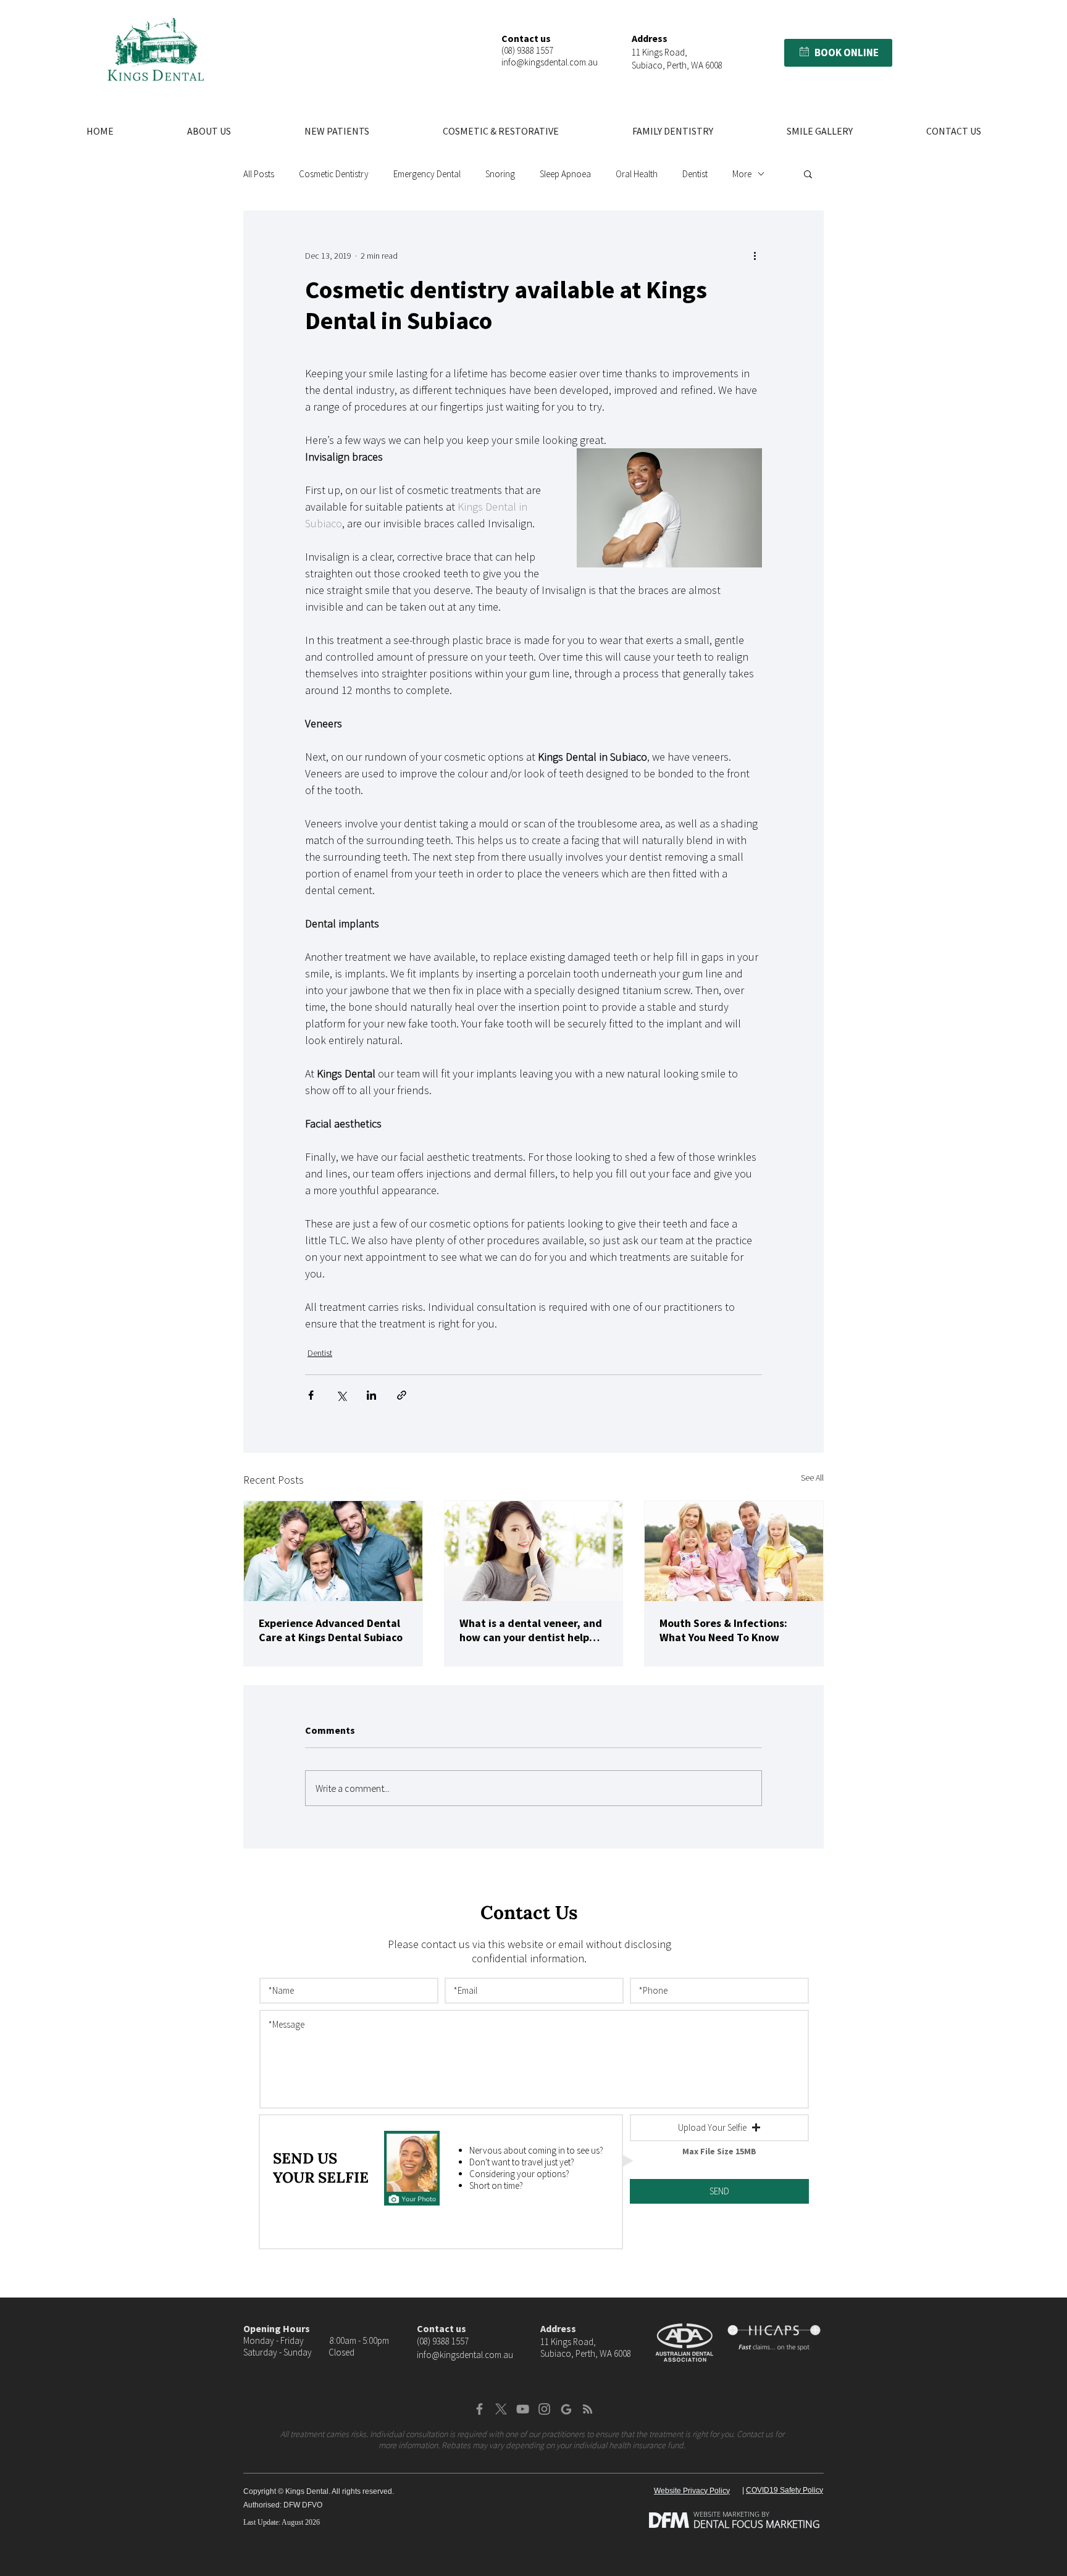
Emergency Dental (427, 174)
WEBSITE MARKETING (726, 2514)
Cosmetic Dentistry (334, 174)
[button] (804, 52)
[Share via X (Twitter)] (341, 1395)
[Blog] (588, 2409)
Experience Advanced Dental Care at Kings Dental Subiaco (331, 1630)
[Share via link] (402, 1395)
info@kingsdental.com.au (550, 62)
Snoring (500, 174)
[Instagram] (544, 2409)
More (742, 174)
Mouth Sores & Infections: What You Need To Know (723, 1630)
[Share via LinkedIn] (371, 1395)
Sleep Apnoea (565, 174)
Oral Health (637, 174)
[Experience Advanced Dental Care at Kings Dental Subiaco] (333, 1551)
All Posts (259, 174)
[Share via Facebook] (311, 1395)
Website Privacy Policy (692, 2491)
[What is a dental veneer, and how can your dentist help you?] (534, 1551)
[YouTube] (523, 2409)
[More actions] (755, 256)
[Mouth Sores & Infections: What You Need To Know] (734, 1551)
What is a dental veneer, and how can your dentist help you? (531, 1630)
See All (812, 1478)
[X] (501, 2409)
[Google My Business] (566, 2409)
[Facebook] (479, 2409)
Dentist (695, 174)
